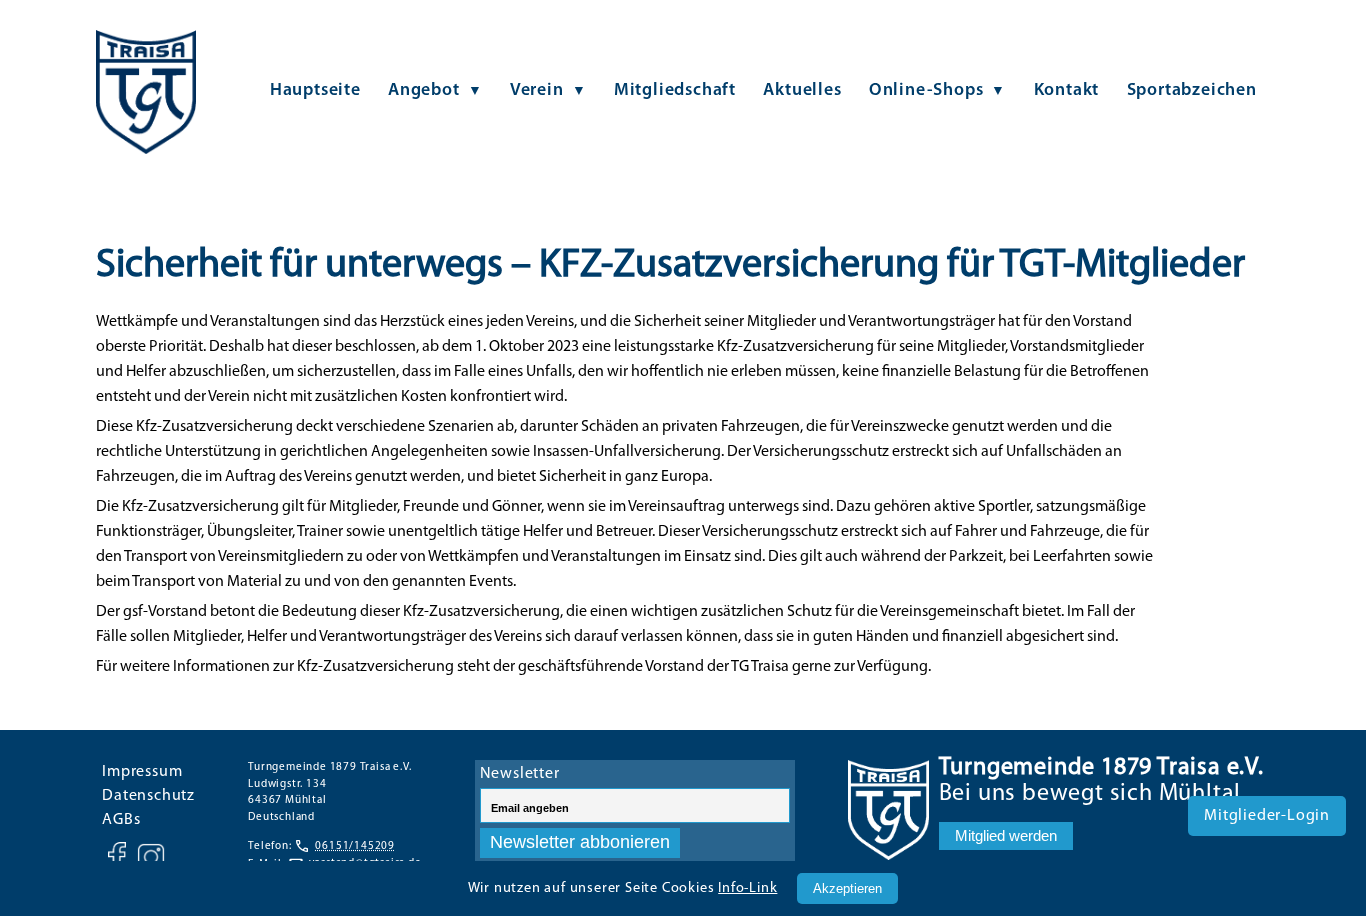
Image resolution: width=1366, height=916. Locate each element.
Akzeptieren (847, 888)
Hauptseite (315, 90)
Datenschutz (148, 796)
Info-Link (747, 888)
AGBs (121, 820)
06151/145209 (355, 846)
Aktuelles (802, 90)
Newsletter (520, 774)
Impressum (142, 772)
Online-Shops (926, 90)
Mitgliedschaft (675, 90)
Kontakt (1067, 90)
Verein (537, 90)
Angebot (424, 90)
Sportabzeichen (1192, 90)
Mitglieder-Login (1267, 816)
